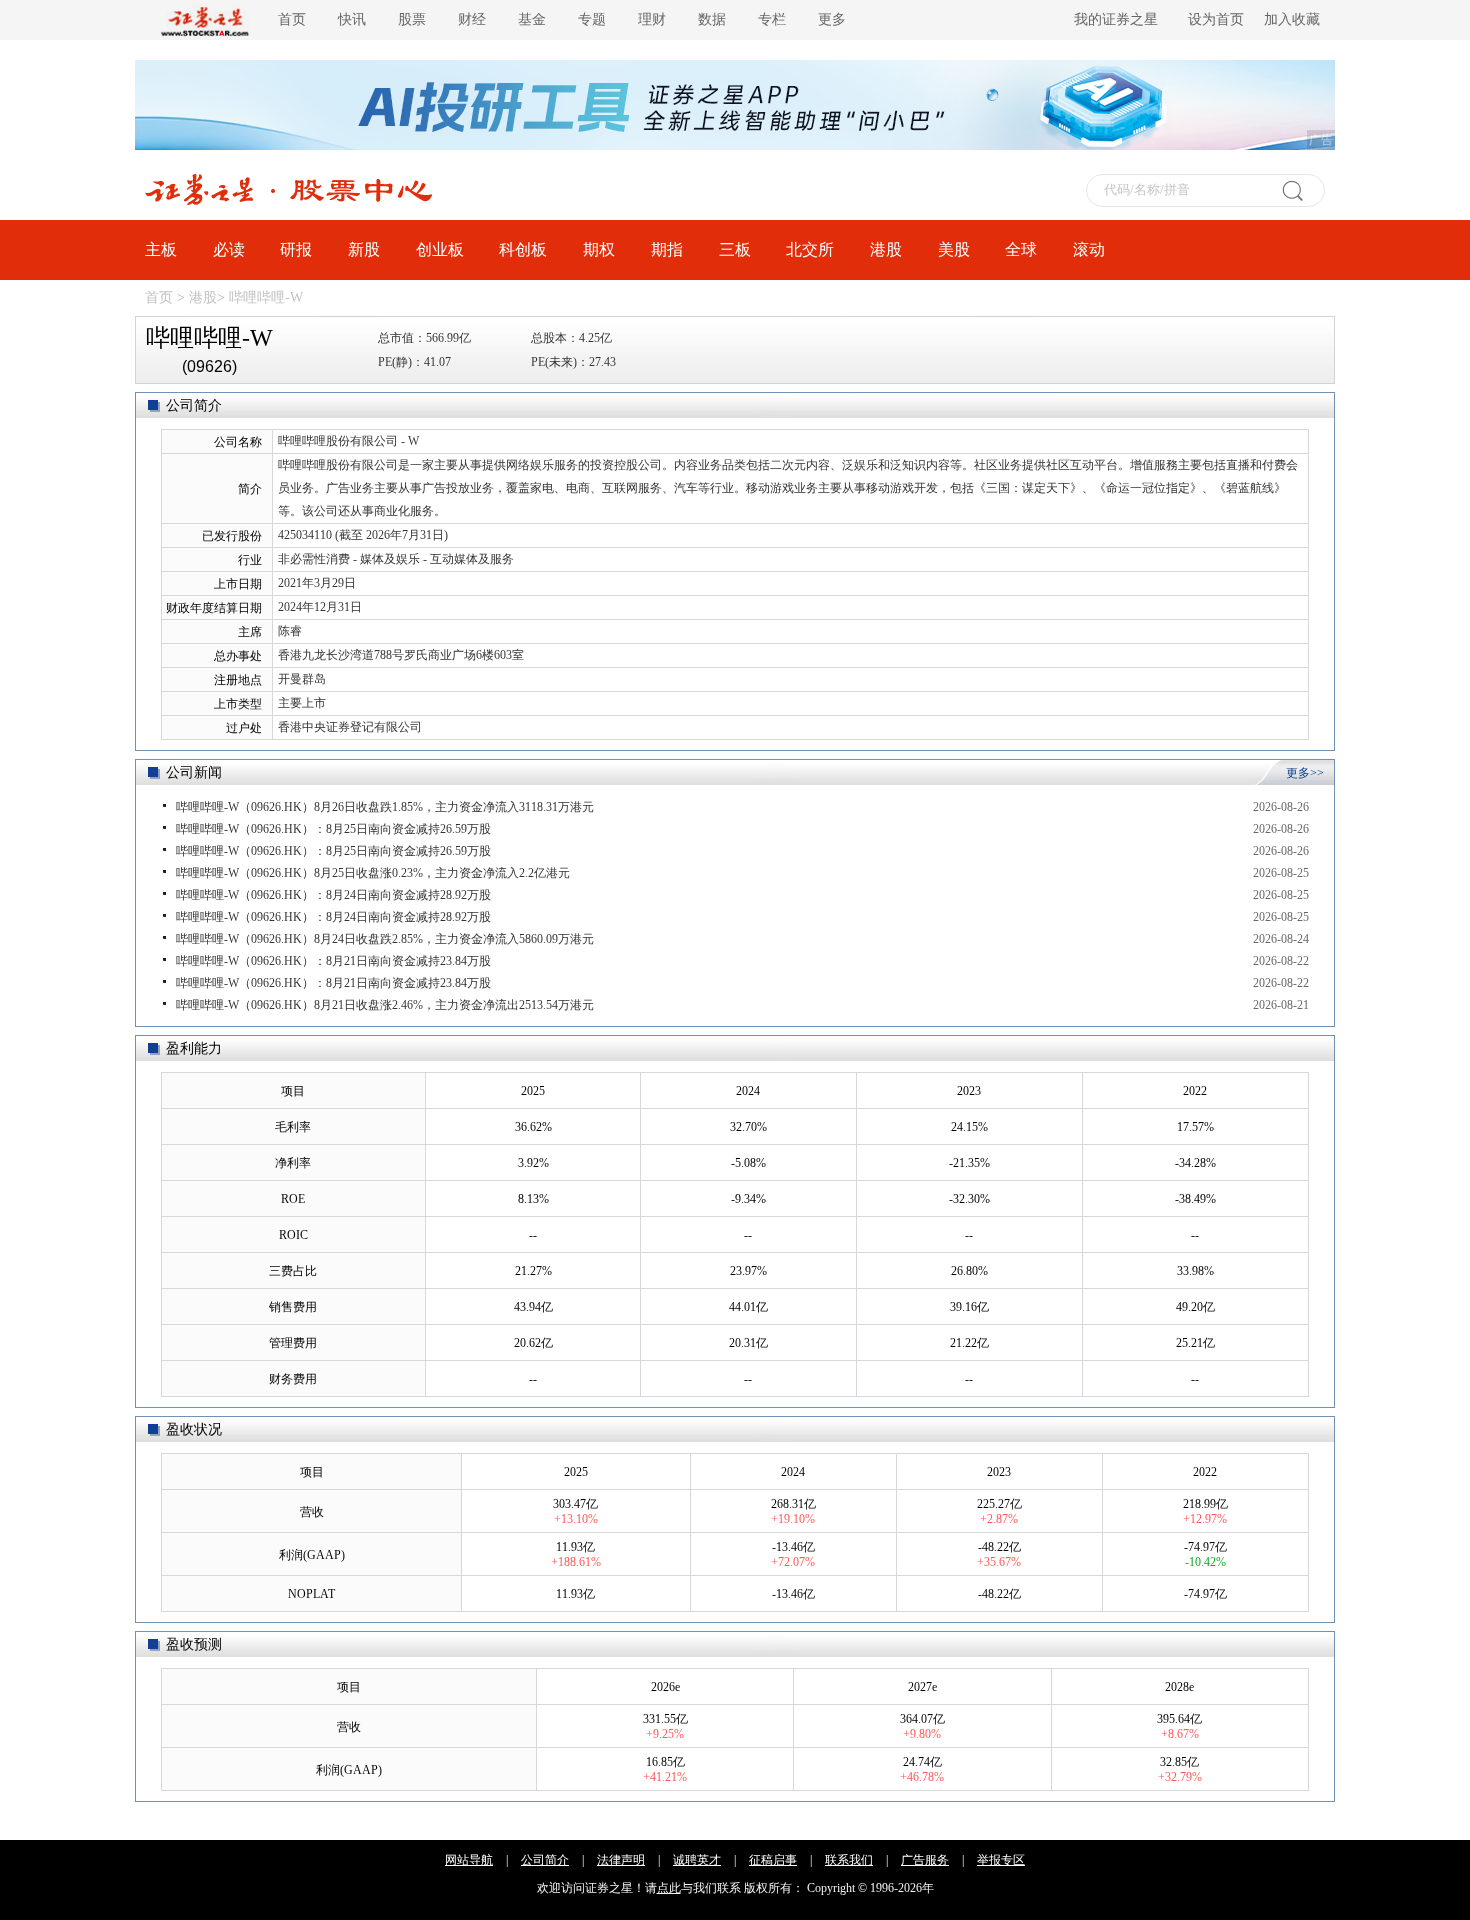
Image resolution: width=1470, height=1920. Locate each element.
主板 (161, 249)
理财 (652, 19)
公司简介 (545, 1860)
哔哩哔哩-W (266, 297)
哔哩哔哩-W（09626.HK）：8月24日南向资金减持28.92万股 (333, 895)
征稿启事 (773, 1860)
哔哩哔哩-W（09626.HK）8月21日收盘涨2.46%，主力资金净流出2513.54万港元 (385, 1005)
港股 (886, 249)
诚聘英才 (697, 1860)
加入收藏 (1292, 19)
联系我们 (849, 1860)
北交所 (810, 249)
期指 (667, 249)
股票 (412, 19)
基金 (532, 19)
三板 (735, 249)
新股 (364, 249)
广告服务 (925, 1860)
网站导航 (469, 1860)
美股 (954, 249)
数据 (712, 19)
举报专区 (1001, 1860)
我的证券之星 (1116, 19)
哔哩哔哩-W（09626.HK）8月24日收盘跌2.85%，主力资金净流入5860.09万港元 (385, 939)
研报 (296, 249)
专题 (592, 19)
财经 (472, 19)
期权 (599, 249)
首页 (292, 19)
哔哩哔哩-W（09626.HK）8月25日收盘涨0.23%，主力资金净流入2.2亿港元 (373, 873)
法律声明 (621, 1860)
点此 (669, 1888)
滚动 (1089, 249)
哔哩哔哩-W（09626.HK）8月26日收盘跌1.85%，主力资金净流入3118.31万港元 (385, 807)
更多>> (1305, 773)
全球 (1021, 249)
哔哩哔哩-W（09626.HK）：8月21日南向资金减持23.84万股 (333, 961)
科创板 (523, 249)
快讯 (352, 19)
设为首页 (1216, 19)
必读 (229, 249)
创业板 (440, 249)
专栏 (772, 19)
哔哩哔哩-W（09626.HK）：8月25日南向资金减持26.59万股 (333, 829)
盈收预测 (194, 1644)
